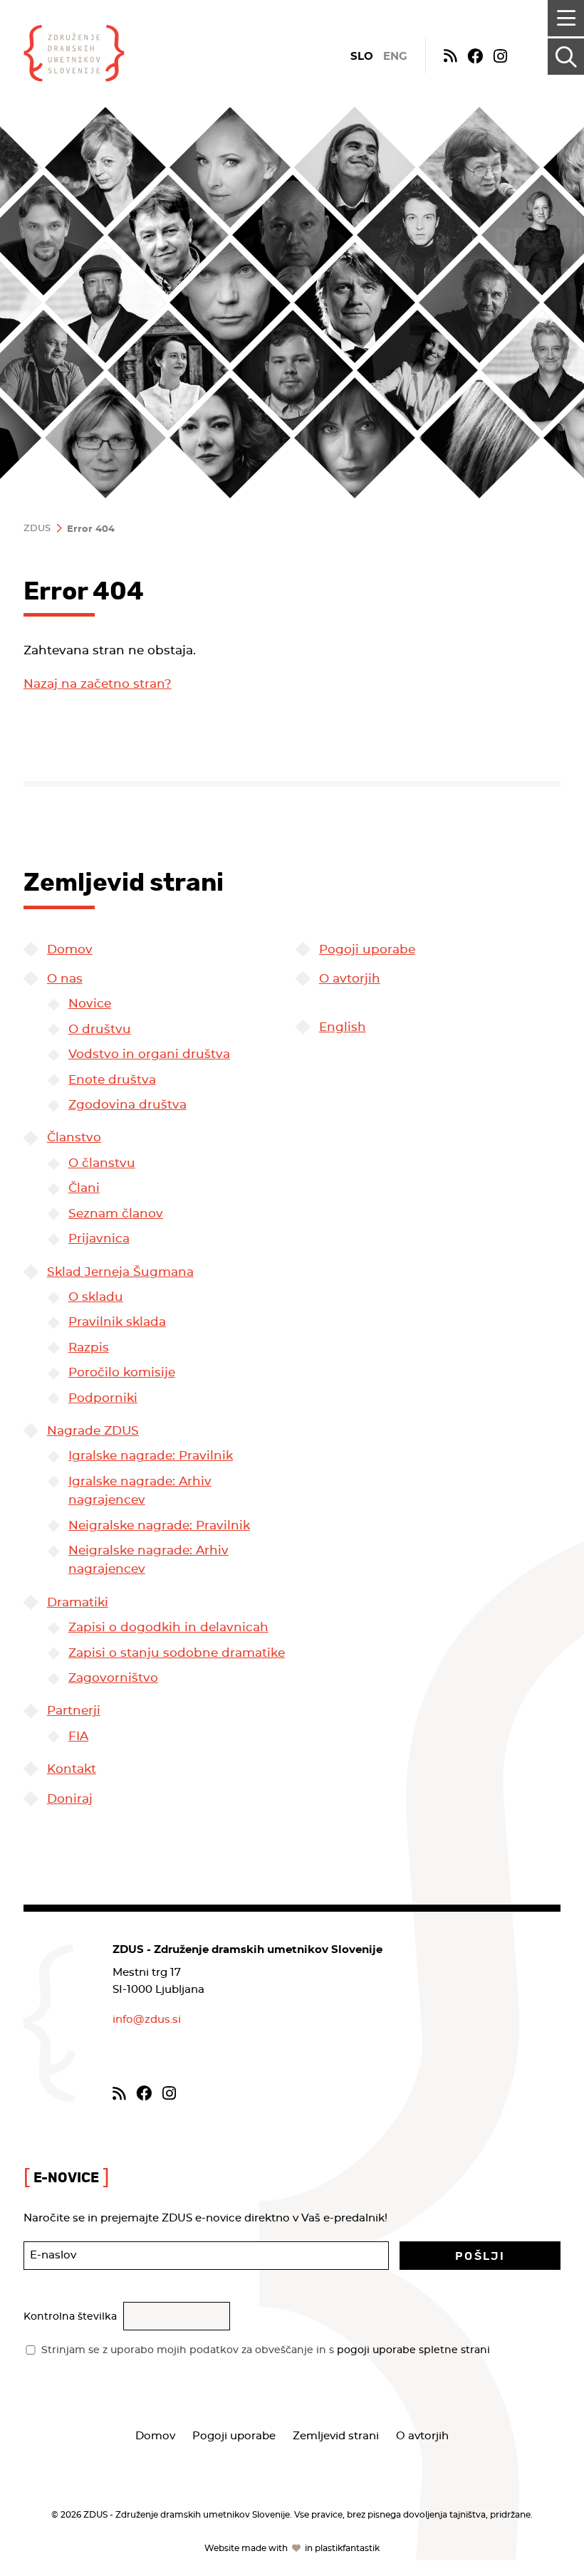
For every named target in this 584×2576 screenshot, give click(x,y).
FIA (78, 1737)
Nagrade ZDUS (93, 1431)
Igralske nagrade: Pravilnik (151, 1456)
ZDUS (37, 529)
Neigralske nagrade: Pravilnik (159, 1526)
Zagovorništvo (113, 1678)
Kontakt (72, 1769)
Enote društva (112, 1080)
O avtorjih (350, 979)
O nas (65, 979)
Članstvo (74, 1138)
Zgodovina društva (127, 1105)
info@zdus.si (147, 2020)
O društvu (100, 1030)
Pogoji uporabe (367, 950)
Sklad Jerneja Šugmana (120, 1272)
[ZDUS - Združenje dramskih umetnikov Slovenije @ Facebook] (475, 55)
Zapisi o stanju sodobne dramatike (177, 1653)
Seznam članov (116, 1214)
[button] (480, 2256)
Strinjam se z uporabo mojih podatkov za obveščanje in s (266, 2350)
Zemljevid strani (336, 2436)
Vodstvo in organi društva (149, 1054)
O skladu (96, 1297)
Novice (90, 1004)
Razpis (89, 1348)
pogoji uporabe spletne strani (413, 2350)
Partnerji (74, 1711)
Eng (395, 57)
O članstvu (102, 1163)
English (343, 1027)
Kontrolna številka (70, 2317)
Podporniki (103, 1398)
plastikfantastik (347, 2548)
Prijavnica (99, 1239)
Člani (84, 1188)
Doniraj (70, 1799)
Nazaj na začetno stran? (98, 684)
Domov (70, 950)
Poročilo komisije (122, 1373)
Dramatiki (78, 1603)
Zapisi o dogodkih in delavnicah (168, 1628)
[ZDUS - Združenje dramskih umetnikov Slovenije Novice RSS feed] (450, 55)
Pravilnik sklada (117, 1322)
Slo (362, 57)
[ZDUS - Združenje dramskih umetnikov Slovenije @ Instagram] (500, 55)
